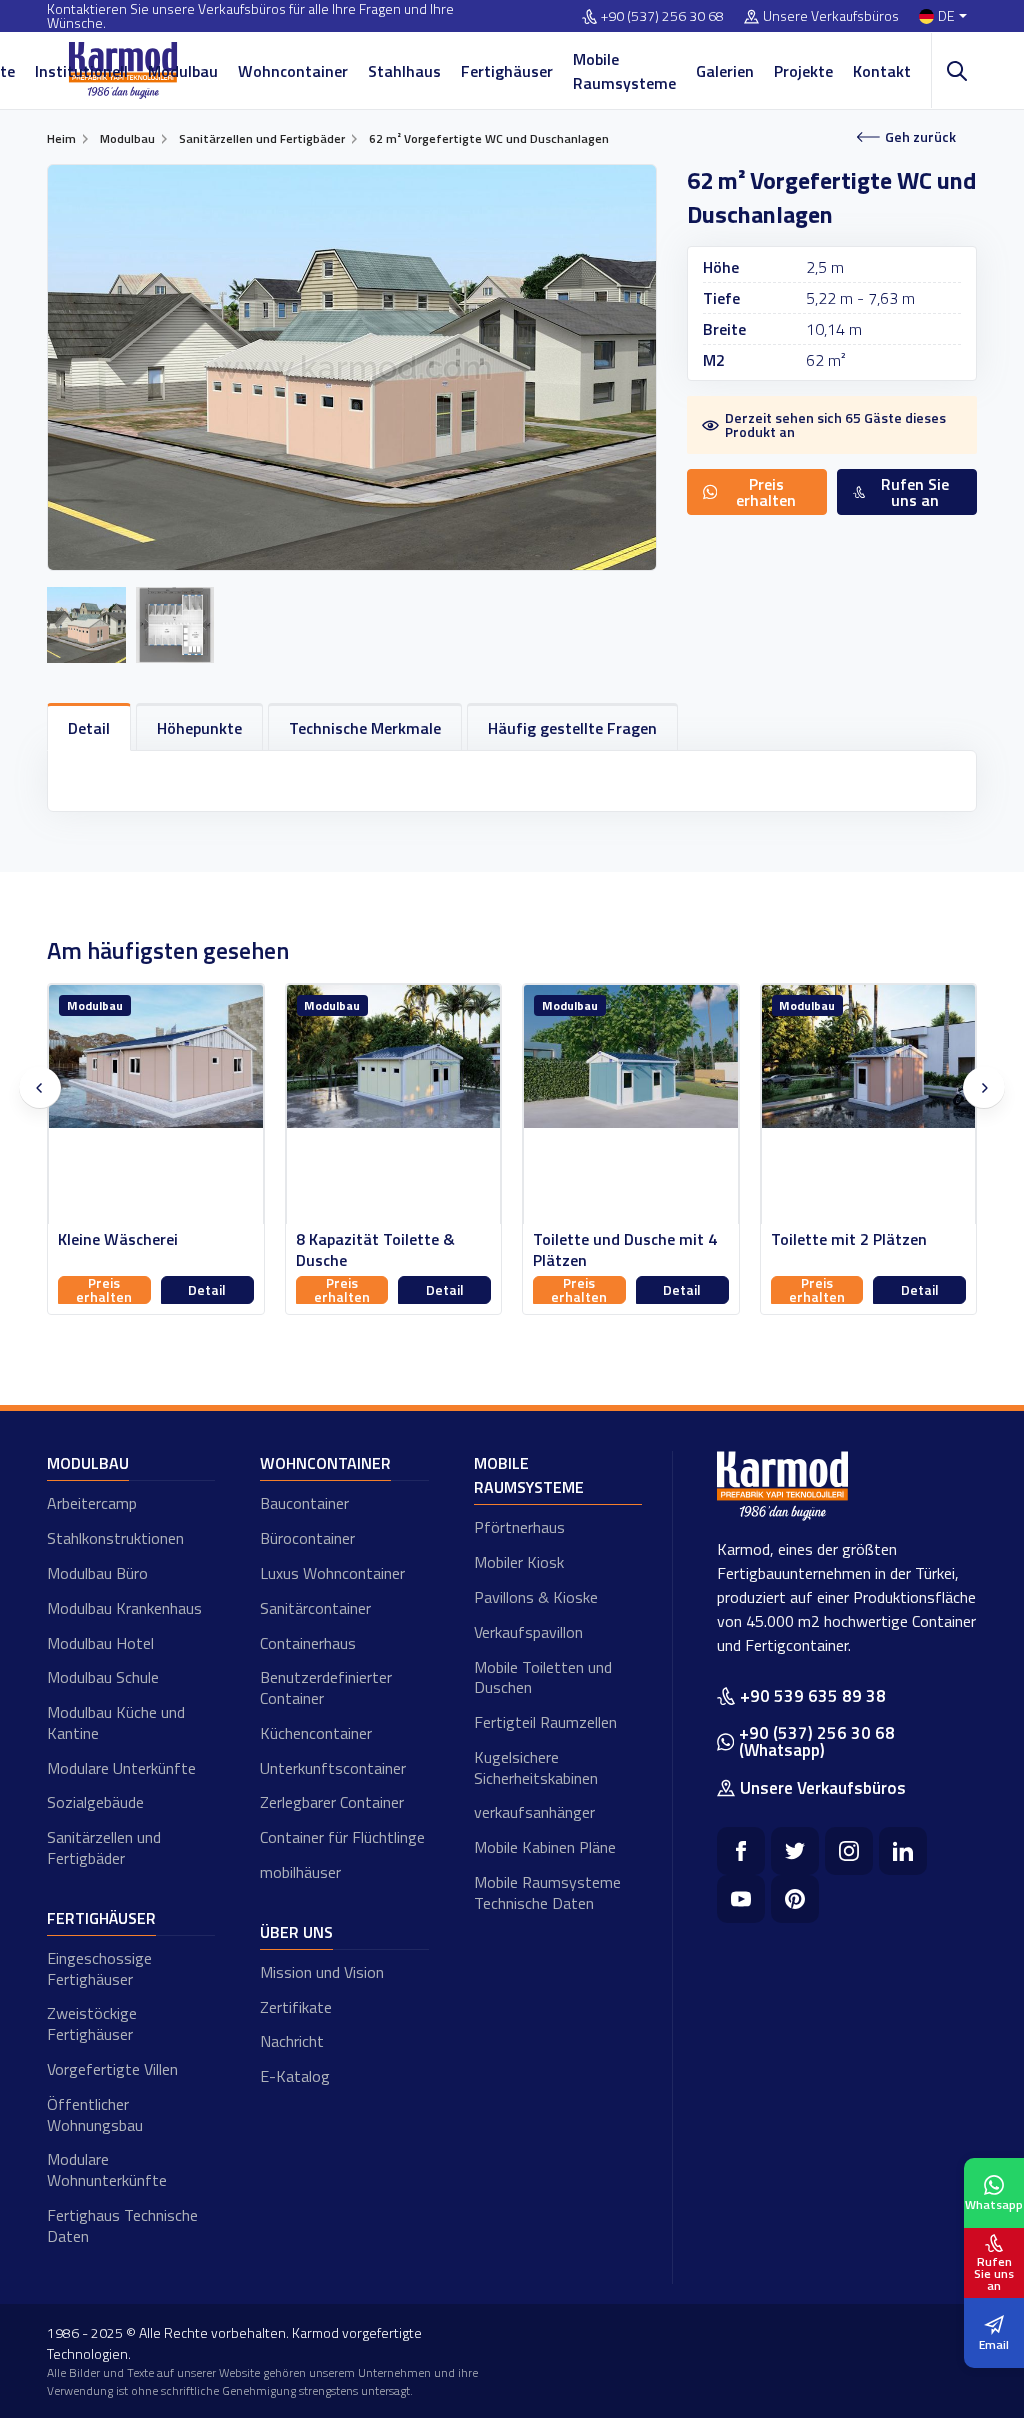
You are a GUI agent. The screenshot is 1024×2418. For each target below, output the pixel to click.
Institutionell (81, 71)
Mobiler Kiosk (519, 1562)
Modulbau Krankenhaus (124, 1608)
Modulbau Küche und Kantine (116, 1722)
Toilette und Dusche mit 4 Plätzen (625, 1250)
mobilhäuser (300, 1872)
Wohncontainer (293, 71)
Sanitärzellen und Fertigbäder (104, 1847)
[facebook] (741, 1851)
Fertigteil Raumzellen (545, 1722)
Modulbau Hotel (100, 1643)
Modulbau (183, 71)
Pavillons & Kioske (536, 1597)
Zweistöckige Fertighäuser (92, 2023)
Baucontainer (304, 1503)
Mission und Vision (322, 1972)
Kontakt (882, 71)
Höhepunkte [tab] (199, 728)
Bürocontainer (307, 1538)
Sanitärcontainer (315, 1608)
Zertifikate (296, 2007)
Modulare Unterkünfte (121, 1768)
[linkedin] (903, 1851)
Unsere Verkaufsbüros (831, 16)
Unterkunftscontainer (333, 1768)
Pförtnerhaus (519, 1527)
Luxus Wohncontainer (332, 1573)
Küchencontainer (316, 1733)
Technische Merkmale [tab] (365, 728)
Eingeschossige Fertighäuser (99, 1968)
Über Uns (296, 1932)
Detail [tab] (89, 728)
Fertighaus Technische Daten (122, 2225)
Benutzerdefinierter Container (326, 1687)
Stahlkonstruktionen (115, 1538)
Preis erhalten (104, 1290)
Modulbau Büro (97, 1573)
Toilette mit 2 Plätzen (849, 1239)
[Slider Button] (40, 1088)
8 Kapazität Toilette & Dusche (375, 1250)
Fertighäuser (507, 71)
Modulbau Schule (103, 1677)
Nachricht (292, 2041)
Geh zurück (920, 136)
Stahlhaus (404, 71)
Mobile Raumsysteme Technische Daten (547, 1892)
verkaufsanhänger (534, 1812)
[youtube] (741, 1899)
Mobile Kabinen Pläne (545, 1847)
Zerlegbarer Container (332, 1802)
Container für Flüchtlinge (342, 1837)
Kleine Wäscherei (118, 1239)
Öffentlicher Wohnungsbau (95, 2114)
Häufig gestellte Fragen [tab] (572, 728)
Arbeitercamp (92, 1503)
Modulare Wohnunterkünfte (107, 2169)
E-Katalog (295, 2076)
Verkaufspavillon (528, 1632)
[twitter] (795, 1851)
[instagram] (849, 1851)
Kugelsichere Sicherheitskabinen (536, 1767)
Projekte (803, 71)
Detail (207, 1289)
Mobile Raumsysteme (624, 71)
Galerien (725, 71)
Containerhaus (308, 1643)
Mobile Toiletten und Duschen (543, 1677)
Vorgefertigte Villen (112, 2069)
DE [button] (946, 16)
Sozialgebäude (95, 1802)
